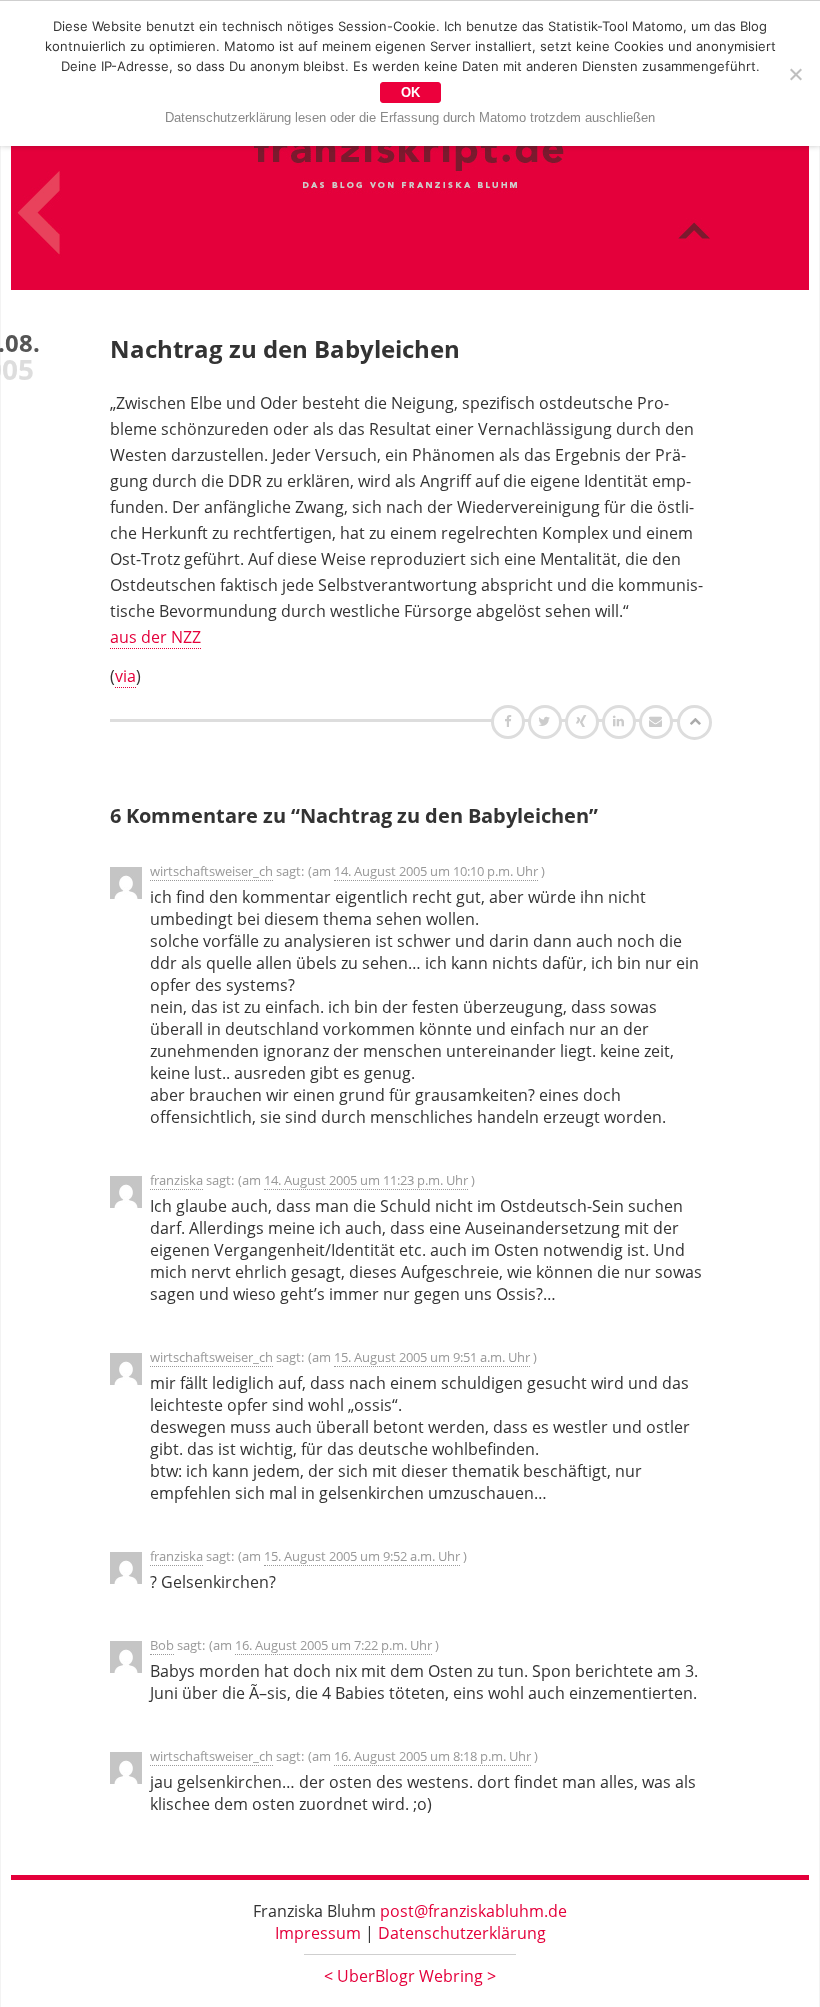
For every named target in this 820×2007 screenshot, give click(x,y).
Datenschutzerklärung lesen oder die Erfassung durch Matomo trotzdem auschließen (410, 117)
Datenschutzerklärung (462, 1933)
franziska (176, 1180)
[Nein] (795, 74)
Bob (162, 1645)
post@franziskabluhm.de (473, 1911)
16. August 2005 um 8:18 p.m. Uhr (432, 1756)
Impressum (318, 1933)
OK (410, 92)
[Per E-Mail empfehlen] (658, 721)
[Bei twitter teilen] (547, 721)
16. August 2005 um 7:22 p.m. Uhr (333, 1645)
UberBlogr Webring (410, 1976)
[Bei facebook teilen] (510, 721)
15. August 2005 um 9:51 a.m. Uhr (432, 1357)
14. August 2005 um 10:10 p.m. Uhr (436, 871)
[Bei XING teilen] (584, 721)
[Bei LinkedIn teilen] (621, 721)
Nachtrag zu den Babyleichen (285, 348)
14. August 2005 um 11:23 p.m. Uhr (366, 1180)
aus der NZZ (155, 637)
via (125, 676)
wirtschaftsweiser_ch (211, 871)
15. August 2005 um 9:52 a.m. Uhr (362, 1556)
